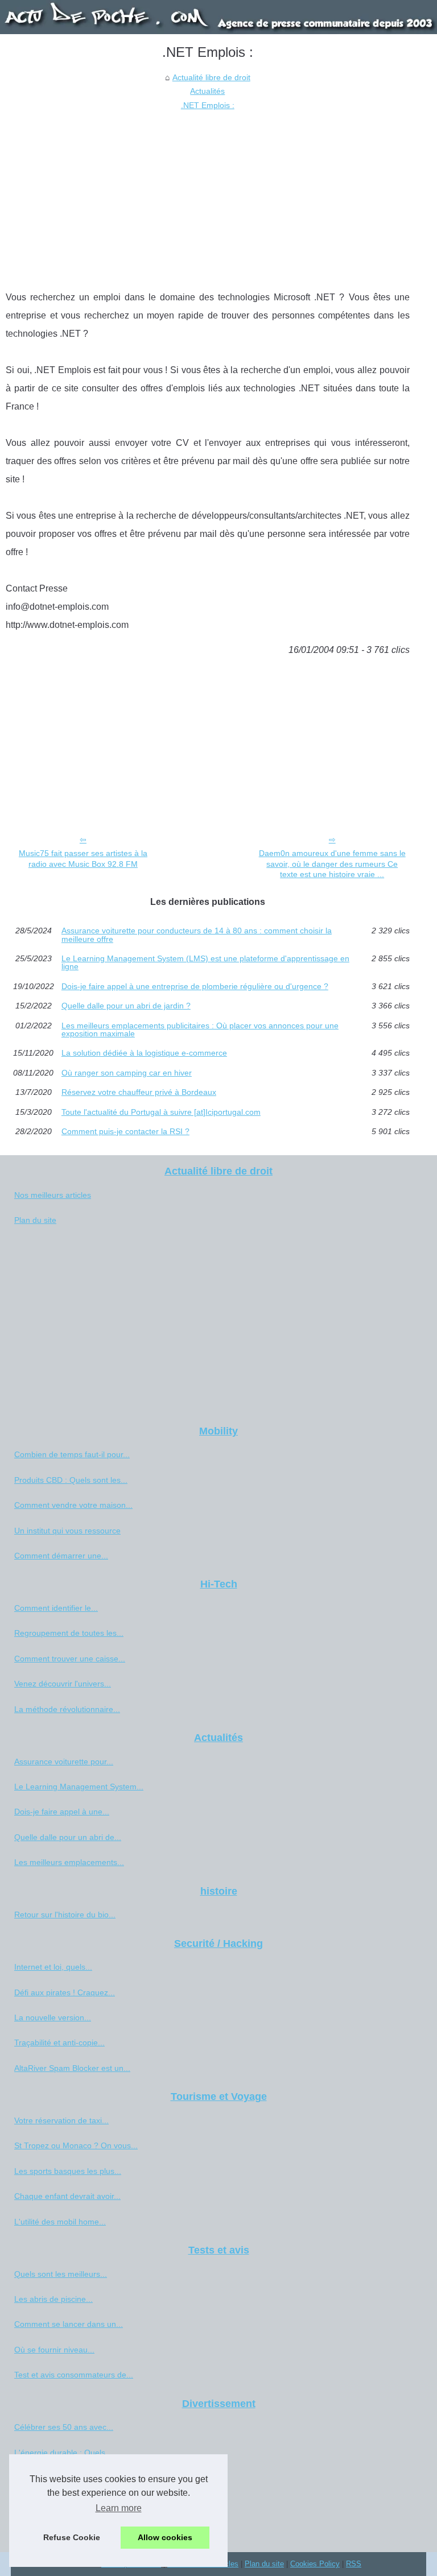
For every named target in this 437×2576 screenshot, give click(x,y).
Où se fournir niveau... (54, 2350)
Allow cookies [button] (165, 2537)
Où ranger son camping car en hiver (127, 1073)
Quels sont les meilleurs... (61, 2274)
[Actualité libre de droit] (218, 17)
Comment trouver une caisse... (70, 1659)
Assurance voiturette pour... (64, 1762)
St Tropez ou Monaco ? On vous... (76, 2145)
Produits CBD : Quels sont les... (71, 1480)
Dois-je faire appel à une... (62, 1812)
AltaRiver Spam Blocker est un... (72, 2068)
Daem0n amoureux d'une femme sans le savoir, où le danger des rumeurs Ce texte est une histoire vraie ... (332, 864)
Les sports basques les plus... (68, 2171)
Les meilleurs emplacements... (69, 1862)
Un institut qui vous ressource (67, 1531)
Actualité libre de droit (211, 77)
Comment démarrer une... (61, 1556)
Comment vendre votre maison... (73, 1505)
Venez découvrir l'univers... (63, 1684)
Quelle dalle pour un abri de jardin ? (126, 1006)
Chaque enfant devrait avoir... (67, 2196)
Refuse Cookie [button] (72, 2537)
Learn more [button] (119, 2508)
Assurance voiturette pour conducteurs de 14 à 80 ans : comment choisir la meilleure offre (197, 935)
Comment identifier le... (56, 1608)
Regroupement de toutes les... (69, 1633)
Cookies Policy (315, 2564)
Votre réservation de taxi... (61, 2120)
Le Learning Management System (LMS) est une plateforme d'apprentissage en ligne (205, 963)
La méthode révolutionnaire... (67, 1709)
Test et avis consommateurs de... (74, 2375)
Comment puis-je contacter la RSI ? (125, 1131)
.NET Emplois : (208, 105)
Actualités (207, 91)
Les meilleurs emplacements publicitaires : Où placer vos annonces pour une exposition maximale (200, 1030)
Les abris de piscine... (53, 2299)
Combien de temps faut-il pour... (72, 1454)
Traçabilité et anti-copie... (59, 2042)
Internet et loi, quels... (53, 1967)
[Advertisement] (208, 197)
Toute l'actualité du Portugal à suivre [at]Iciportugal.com (161, 1112)
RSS (354, 2564)
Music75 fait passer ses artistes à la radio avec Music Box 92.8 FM (83, 859)
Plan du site (35, 1220)
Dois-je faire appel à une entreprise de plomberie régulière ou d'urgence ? (195, 986)
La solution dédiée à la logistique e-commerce (144, 1053)
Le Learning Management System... (79, 1787)
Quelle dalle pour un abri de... (68, 1837)
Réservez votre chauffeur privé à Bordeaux (139, 1092)
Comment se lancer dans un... (69, 2324)
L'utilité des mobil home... (60, 2222)
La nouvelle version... (53, 2017)
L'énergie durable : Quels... (63, 2453)
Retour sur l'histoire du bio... (65, 1915)
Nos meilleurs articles (53, 1195)
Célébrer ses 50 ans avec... (64, 2427)
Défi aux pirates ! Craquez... (65, 1992)
